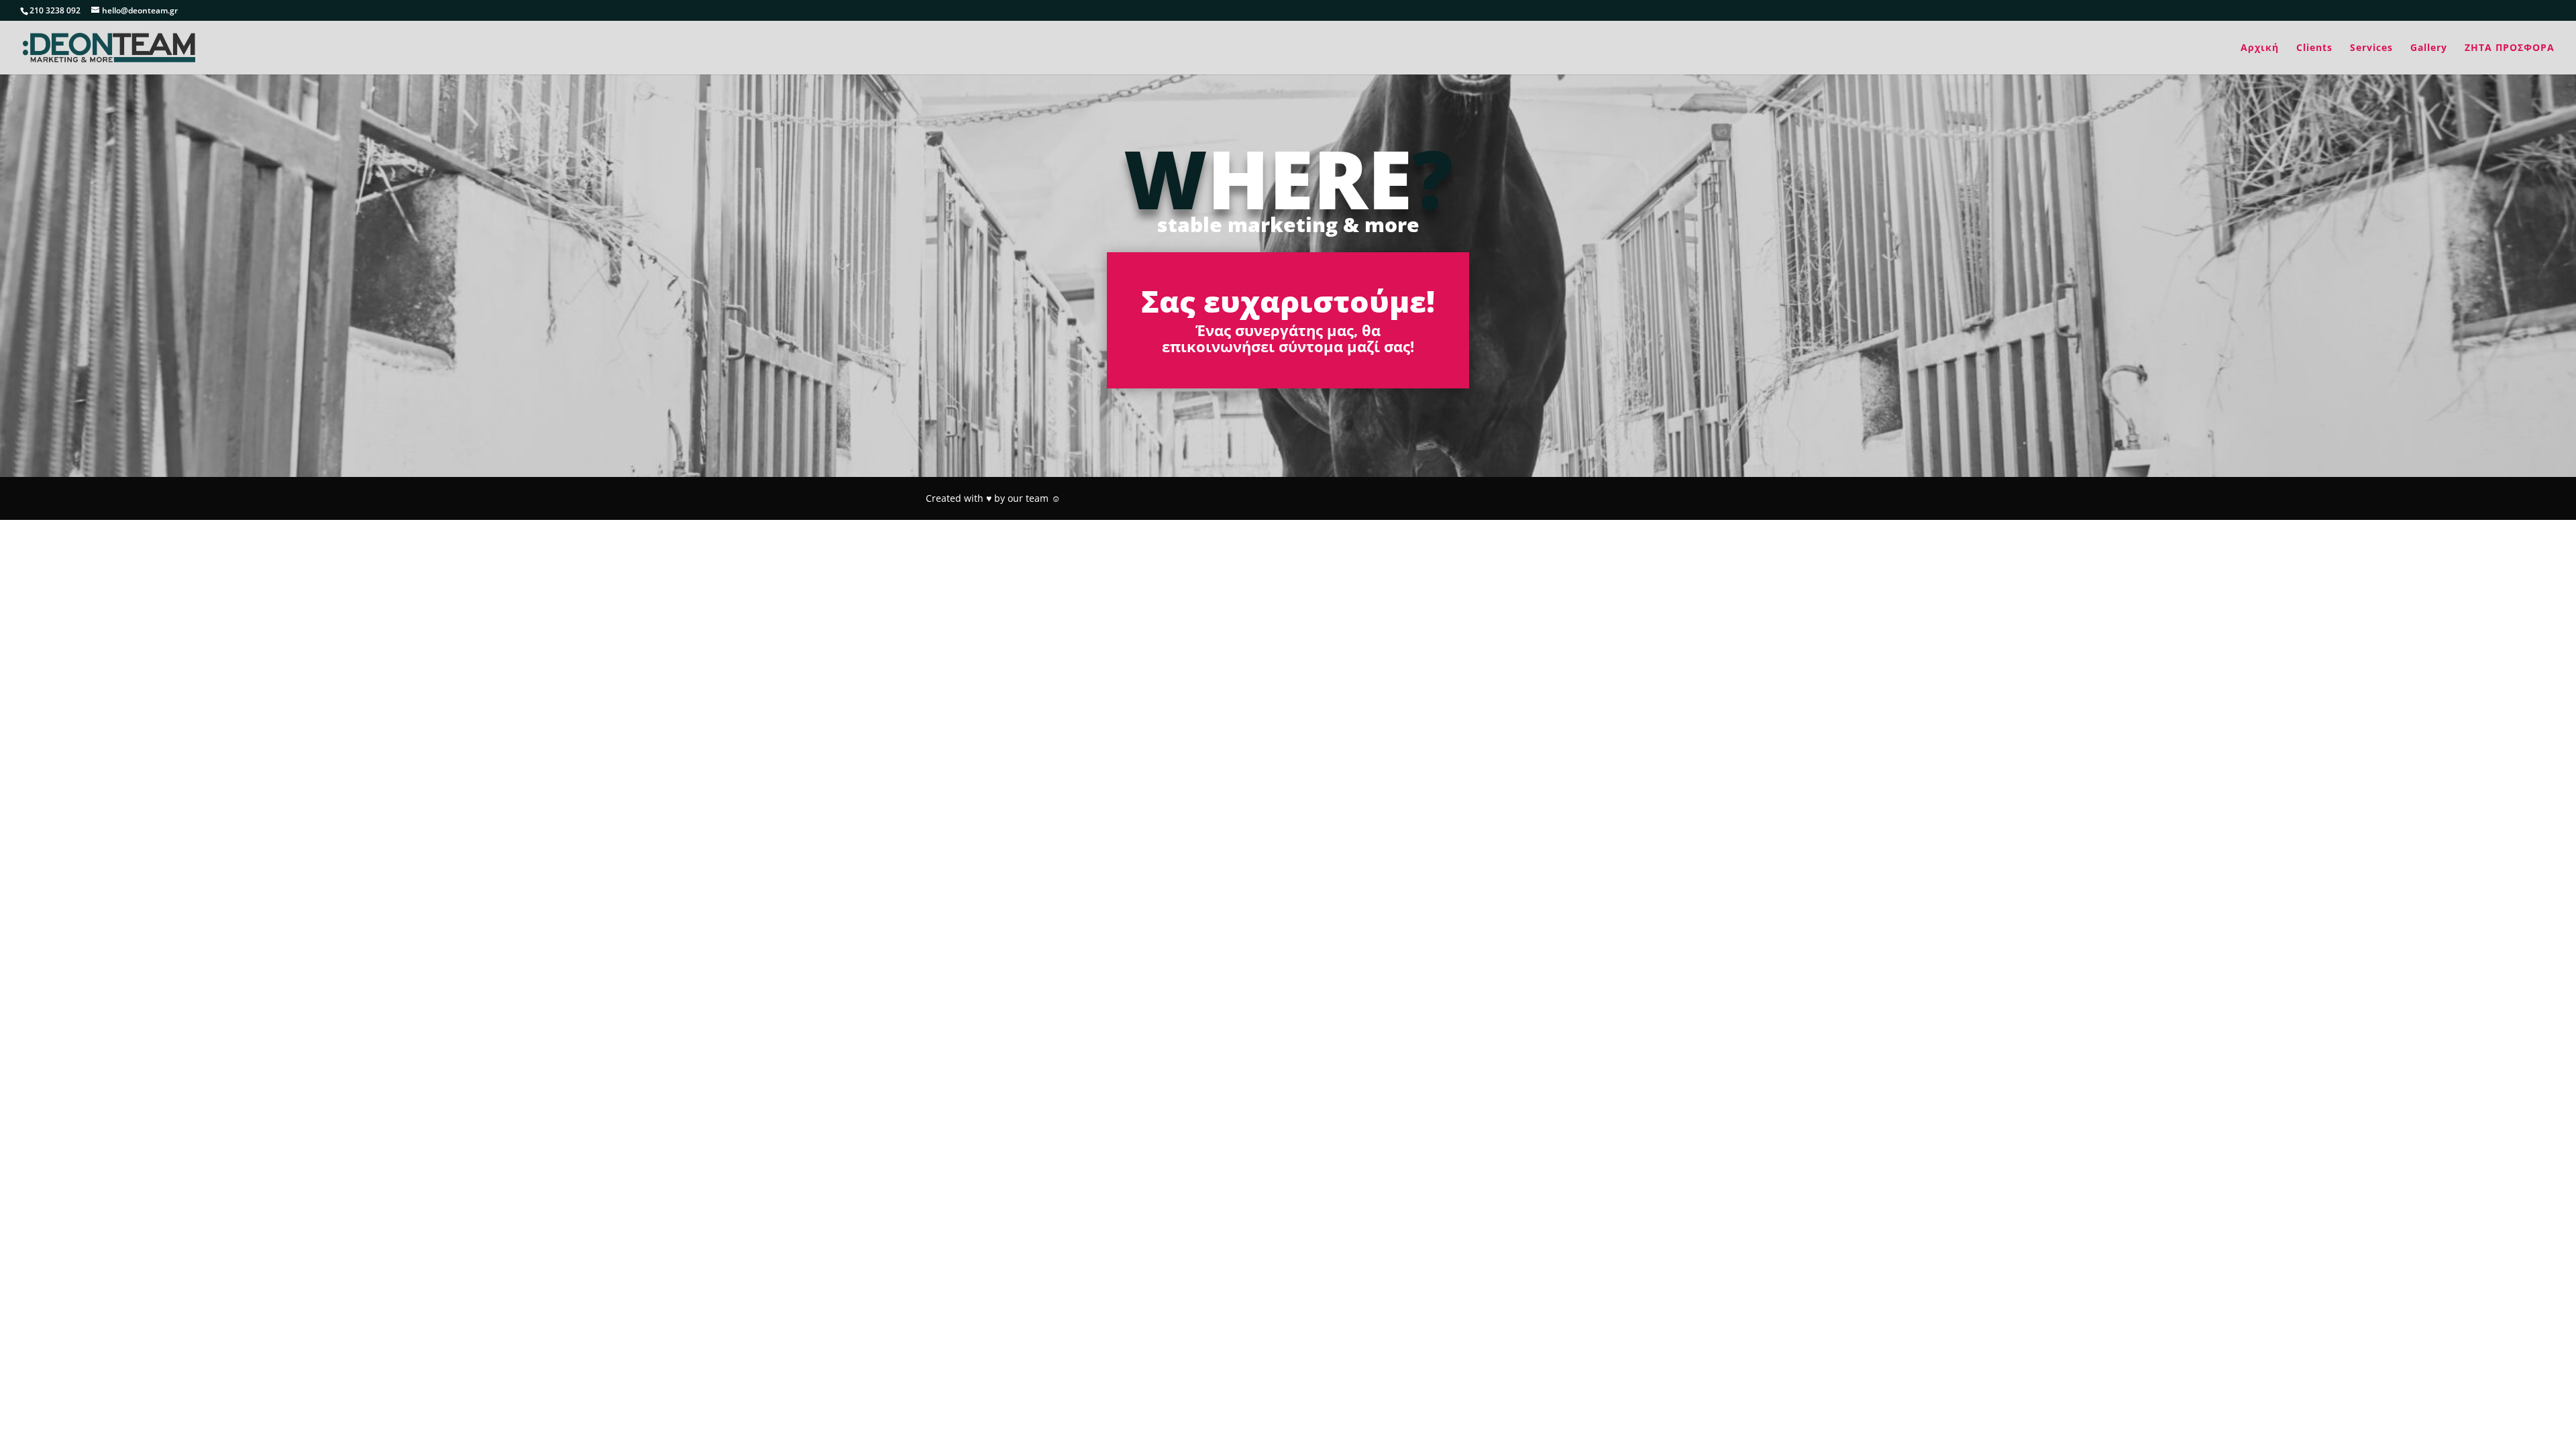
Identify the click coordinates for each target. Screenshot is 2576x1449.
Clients (2314, 48)
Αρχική (2260, 48)
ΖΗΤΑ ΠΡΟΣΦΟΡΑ (2510, 48)
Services (2371, 48)
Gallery (2429, 48)
